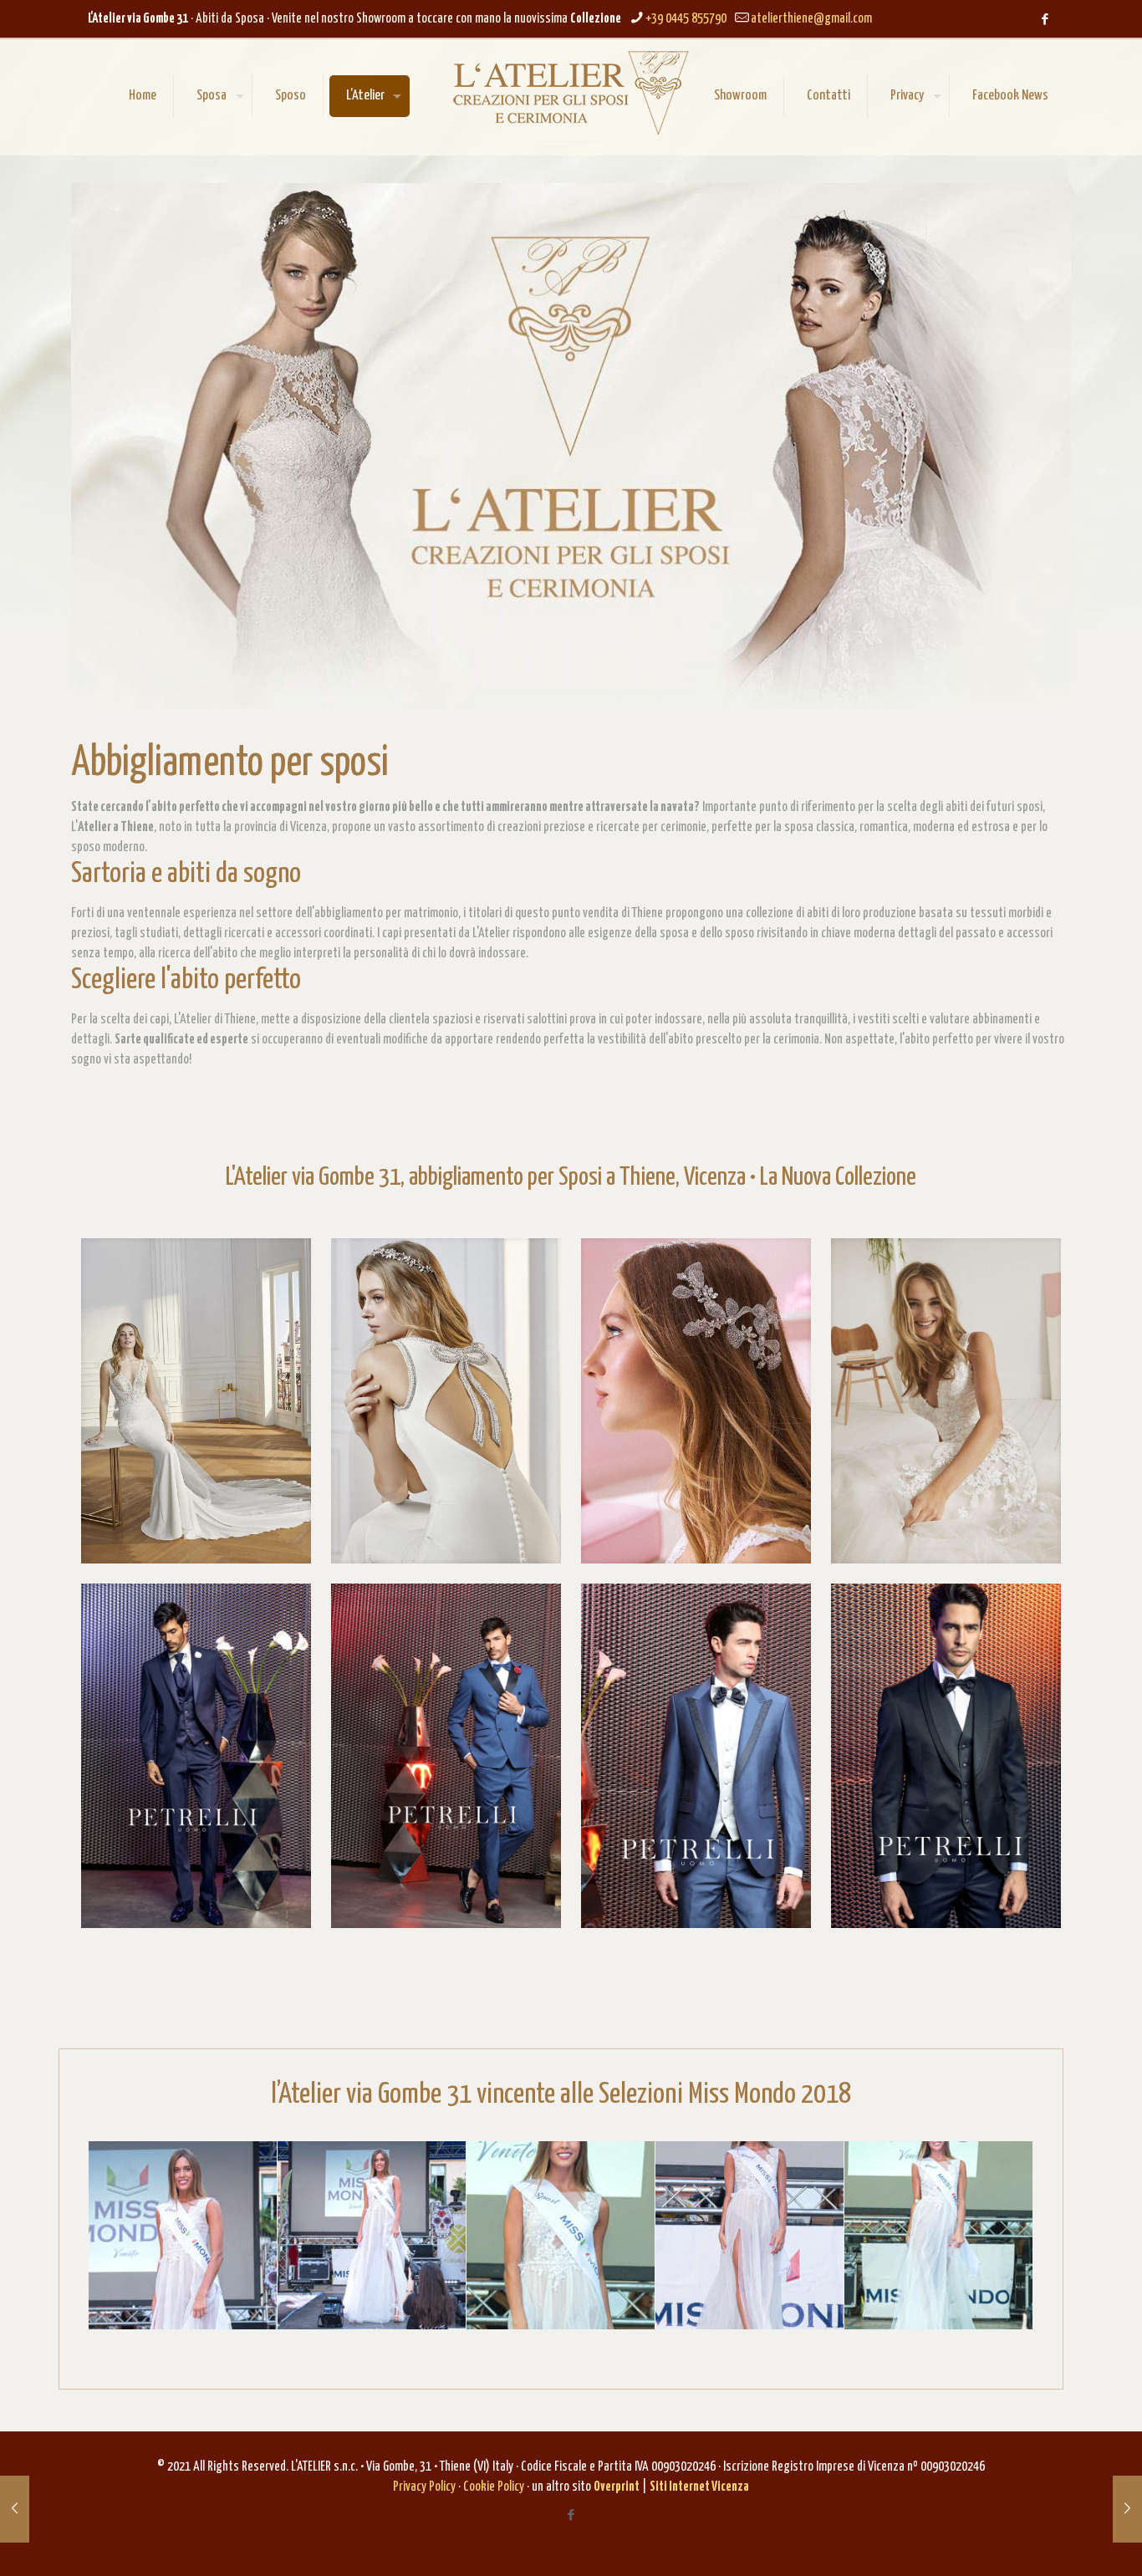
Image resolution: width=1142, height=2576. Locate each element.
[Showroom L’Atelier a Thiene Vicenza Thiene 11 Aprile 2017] (1127, 2509)
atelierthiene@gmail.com (811, 19)
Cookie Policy (494, 2487)
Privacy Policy (424, 2487)
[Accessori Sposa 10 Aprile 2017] (15, 2509)
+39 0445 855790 (686, 19)
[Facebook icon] (1045, 20)
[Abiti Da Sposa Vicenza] (571, 93)
